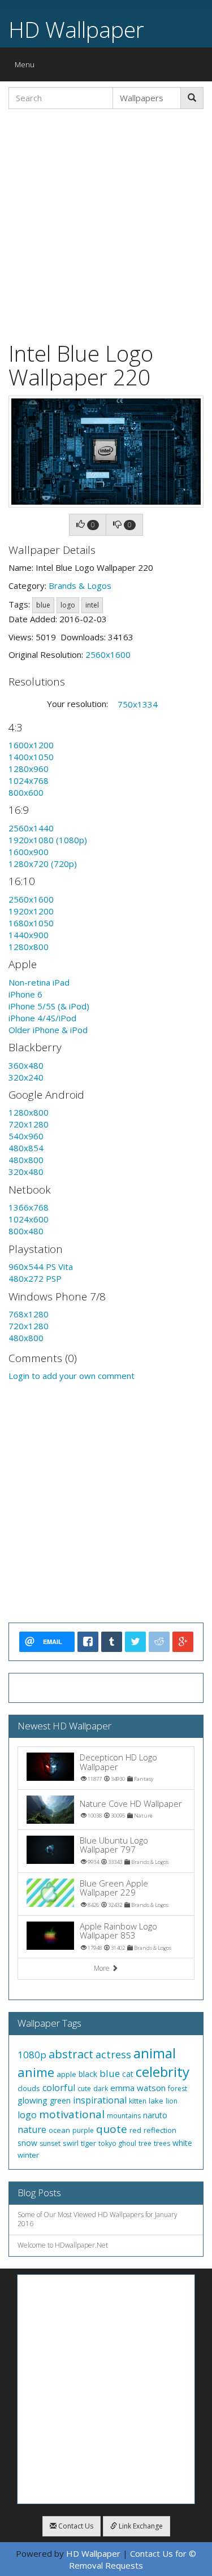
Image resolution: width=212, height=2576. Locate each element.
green (60, 2100)
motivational (72, 2114)
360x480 (26, 1065)
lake (156, 2101)
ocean (59, 2130)
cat (128, 2074)
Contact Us (75, 2526)
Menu (27, 67)
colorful (59, 2088)
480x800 (26, 1160)
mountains (124, 2116)
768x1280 (29, 1314)
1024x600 (29, 1219)
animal (155, 2053)
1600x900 (29, 852)
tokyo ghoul (117, 2143)
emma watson (138, 2088)
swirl (71, 2143)
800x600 (26, 792)
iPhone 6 (25, 994)
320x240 (26, 1077)
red (135, 2130)
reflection (160, 2130)
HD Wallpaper (76, 29)
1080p (32, 2055)
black (88, 2074)
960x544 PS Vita (41, 1267)
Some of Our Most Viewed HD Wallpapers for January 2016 (98, 2219)
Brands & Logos (80, 586)
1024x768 (29, 780)
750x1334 (138, 704)
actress (113, 2054)
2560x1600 (108, 654)
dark (101, 2089)
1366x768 (29, 1207)
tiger (88, 2143)
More (103, 1968)
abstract (71, 2054)
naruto (155, 2115)
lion (172, 2101)
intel (92, 605)
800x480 (26, 1231)
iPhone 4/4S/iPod (42, 1018)
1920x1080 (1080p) (48, 840)
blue (43, 605)
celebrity (163, 2072)
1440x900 (29, 935)
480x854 (26, 1148)
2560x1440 (31, 828)
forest (178, 2089)
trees (162, 2143)
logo (68, 605)
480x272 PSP (35, 1278)
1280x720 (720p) (43, 864)
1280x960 (29, 769)
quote (112, 2129)
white (182, 2143)
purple (83, 2130)
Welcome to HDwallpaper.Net (63, 2245)
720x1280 (29, 1124)
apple (66, 2074)
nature (32, 2130)
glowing (33, 2100)
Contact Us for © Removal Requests (133, 2559)
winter (28, 2155)
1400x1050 (31, 757)
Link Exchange (140, 2526)
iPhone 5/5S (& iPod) (49, 1006)
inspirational (100, 2100)
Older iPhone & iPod (48, 1030)
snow (27, 2143)
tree (145, 2143)
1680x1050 (31, 923)
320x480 (26, 1172)
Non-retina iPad (39, 982)
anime (36, 2072)
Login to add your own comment (72, 1376)
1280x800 (29, 947)
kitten (138, 2101)
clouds (29, 2088)
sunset (50, 2143)
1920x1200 (31, 911)
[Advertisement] (106, 224)
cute (84, 2089)
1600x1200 (31, 745)
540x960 (26, 1136)
